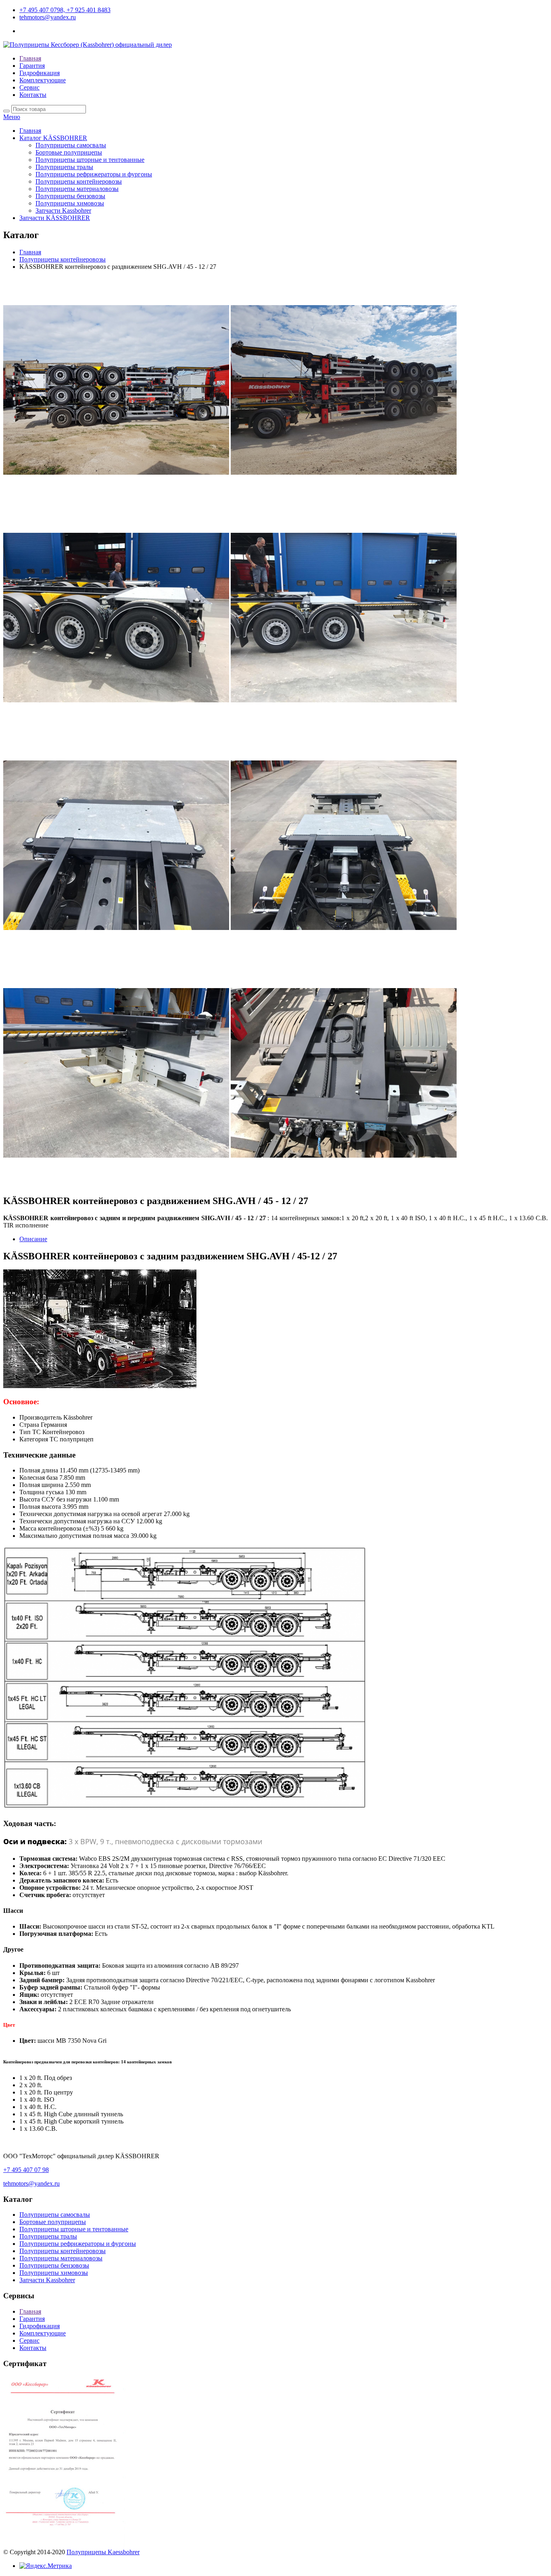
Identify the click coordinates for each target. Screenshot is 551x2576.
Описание (33, 1239)
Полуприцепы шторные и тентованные (90, 160)
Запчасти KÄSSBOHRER (55, 218)
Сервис (29, 87)
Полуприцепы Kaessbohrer (103, 2552)
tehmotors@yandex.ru (48, 17)
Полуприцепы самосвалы (71, 145)
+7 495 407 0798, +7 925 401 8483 (65, 10)
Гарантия (32, 66)
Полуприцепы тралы (64, 167)
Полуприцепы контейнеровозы (79, 181)
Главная (30, 58)
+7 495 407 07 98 (26, 2170)
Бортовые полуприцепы (69, 152)
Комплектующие (43, 80)
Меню (12, 117)
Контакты (33, 95)
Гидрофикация (40, 73)
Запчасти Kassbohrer (63, 210)
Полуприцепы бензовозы (70, 196)
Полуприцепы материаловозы (77, 189)
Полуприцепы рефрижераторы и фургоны (94, 174)
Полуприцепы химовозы (70, 203)
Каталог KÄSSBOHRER (53, 138)
